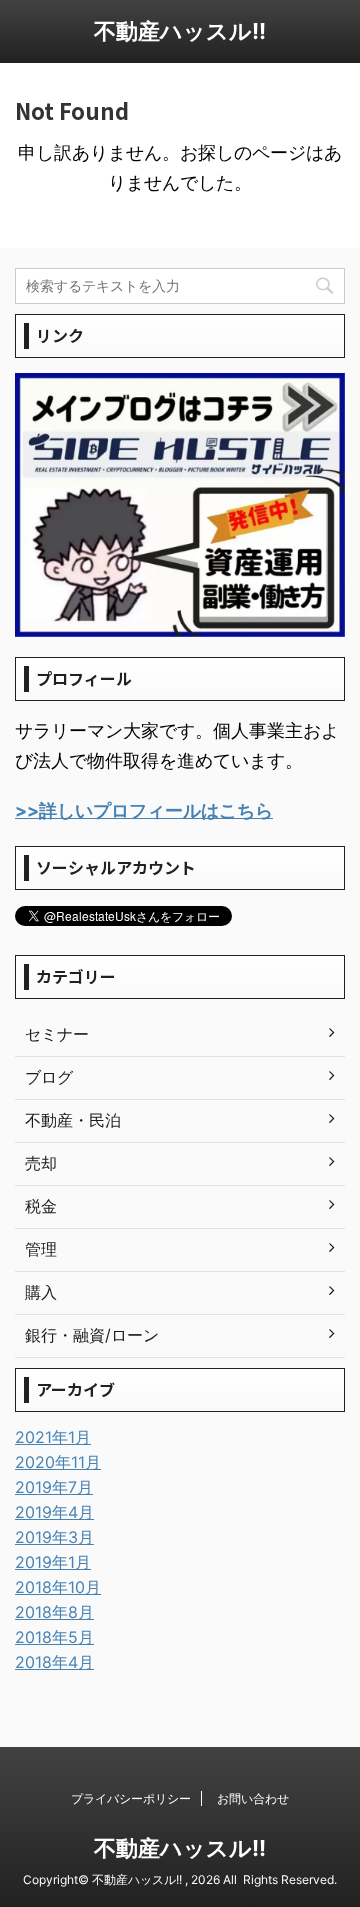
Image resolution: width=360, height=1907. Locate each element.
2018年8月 (54, 1612)
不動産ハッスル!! (180, 31)
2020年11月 (58, 1462)
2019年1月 (53, 1562)
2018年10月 (58, 1587)
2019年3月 (54, 1537)
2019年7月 (54, 1487)
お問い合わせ (253, 1798)
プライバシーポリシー (131, 1798)
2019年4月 (54, 1512)
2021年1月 (53, 1437)
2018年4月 (54, 1662)
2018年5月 (54, 1637)
